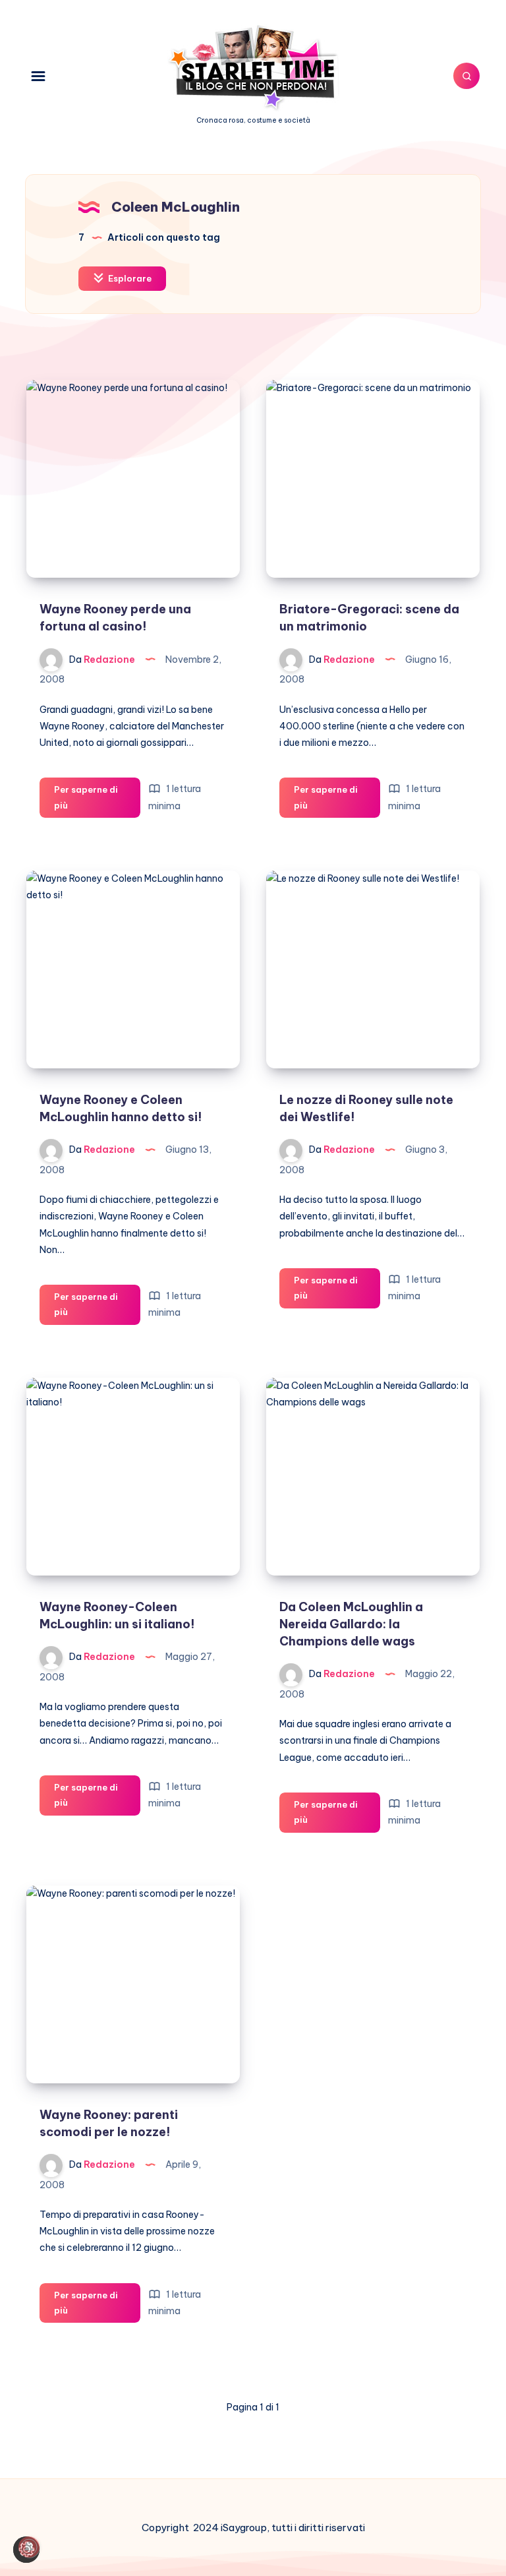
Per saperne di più (86, 801)
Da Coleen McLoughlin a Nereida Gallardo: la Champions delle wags (351, 1624)
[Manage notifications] (29, 2547)
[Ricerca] (466, 76)
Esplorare (129, 278)
